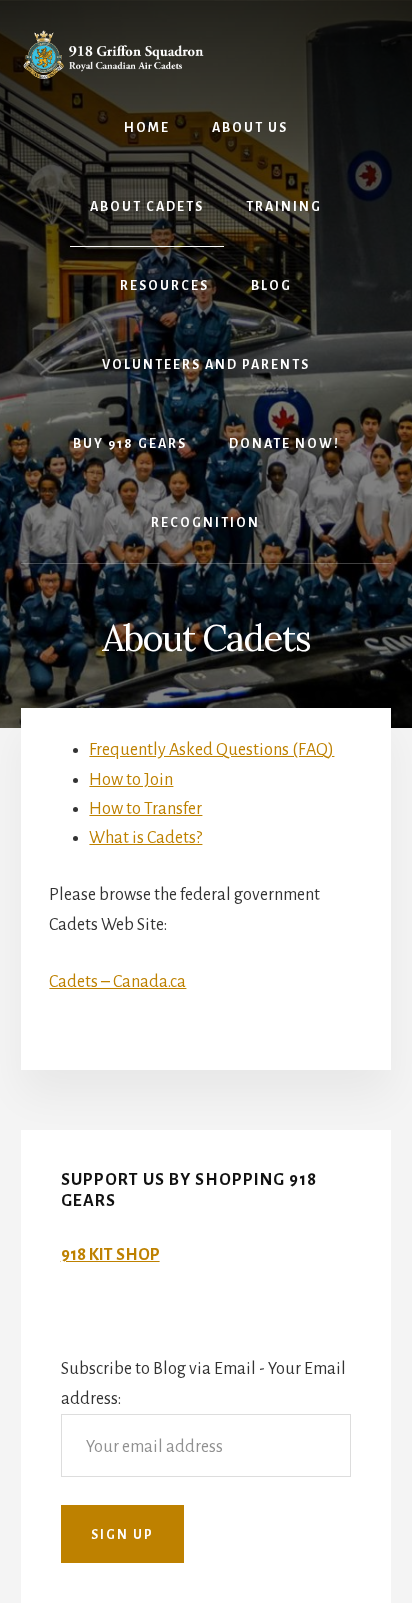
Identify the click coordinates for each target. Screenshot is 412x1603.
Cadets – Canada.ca (117, 982)
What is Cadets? (145, 838)
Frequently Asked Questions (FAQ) (211, 750)
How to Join (131, 780)
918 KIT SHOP (110, 1255)
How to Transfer (145, 809)
